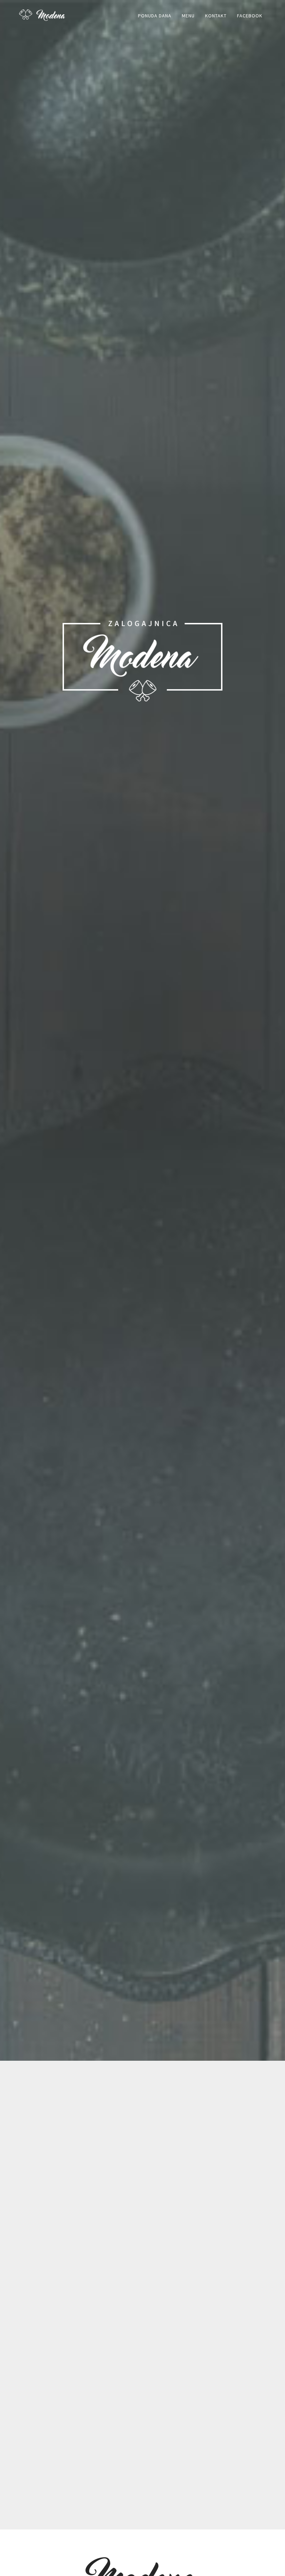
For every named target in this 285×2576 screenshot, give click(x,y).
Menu (188, 16)
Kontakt (216, 16)
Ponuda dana (155, 16)
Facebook (250, 16)
